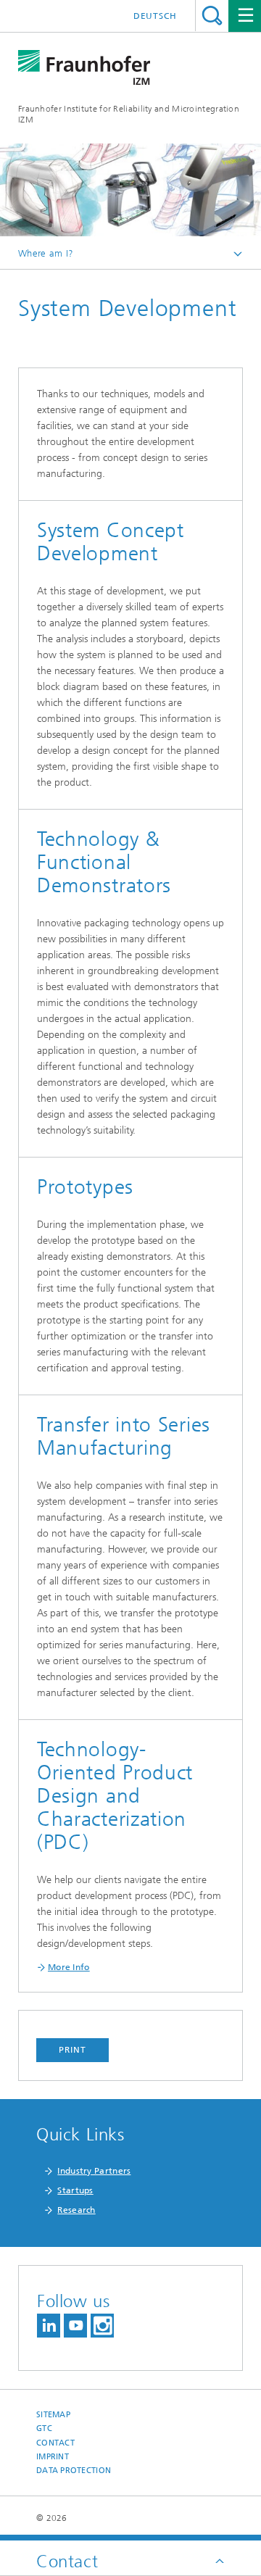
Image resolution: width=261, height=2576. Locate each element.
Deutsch (155, 16)
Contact (55, 2443)
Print (72, 2050)
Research (76, 2210)
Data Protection (74, 2471)
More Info (69, 1967)
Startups (75, 2190)
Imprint (53, 2457)
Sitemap (53, 2415)
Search (212, 16)
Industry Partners (94, 2171)
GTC (44, 2428)
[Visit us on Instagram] (102, 2326)
